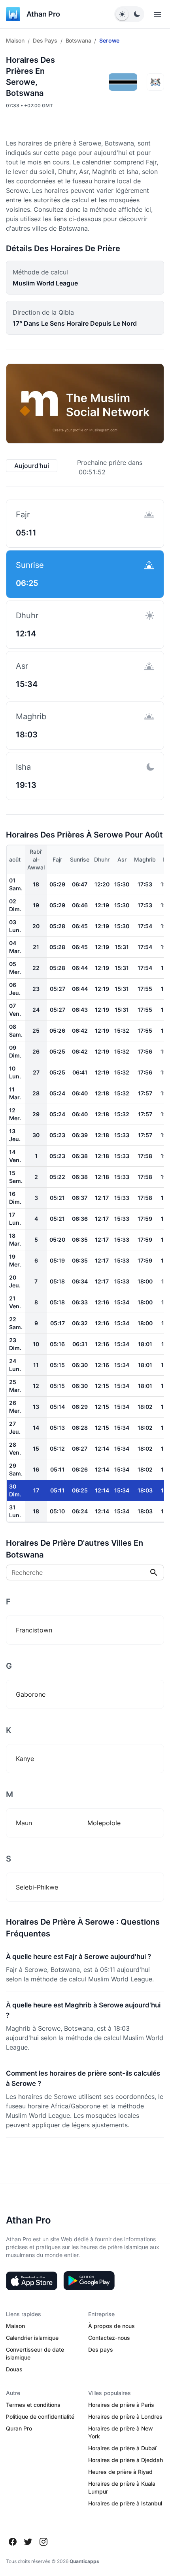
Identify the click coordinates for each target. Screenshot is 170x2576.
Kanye (25, 1759)
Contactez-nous (109, 2338)
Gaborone (31, 1694)
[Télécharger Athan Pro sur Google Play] (89, 2281)
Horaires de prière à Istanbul (125, 2503)
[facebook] (13, 2542)
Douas (14, 2369)
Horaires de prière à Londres (125, 2417)
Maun (24, 1823)
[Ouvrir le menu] (157, 14)
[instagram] (43, 2542)
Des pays (45, 40)
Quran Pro (19, 2428)
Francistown (34, 1630)
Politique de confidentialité (40, 2417)
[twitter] (28, 2542)
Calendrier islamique (32, 2338)
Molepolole (104, 1823)
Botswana (78, 40)
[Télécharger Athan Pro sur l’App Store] (32, 2281)
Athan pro (43, 14)
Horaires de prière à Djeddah (126, 2460)
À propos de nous (111, 2326)
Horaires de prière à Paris (121, 2405)
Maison (15, 40)
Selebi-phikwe (37, 1887)
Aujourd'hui (32, 466)
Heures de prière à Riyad (120, 2472)
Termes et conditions (33, 2405)
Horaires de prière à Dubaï (122, 2448)
